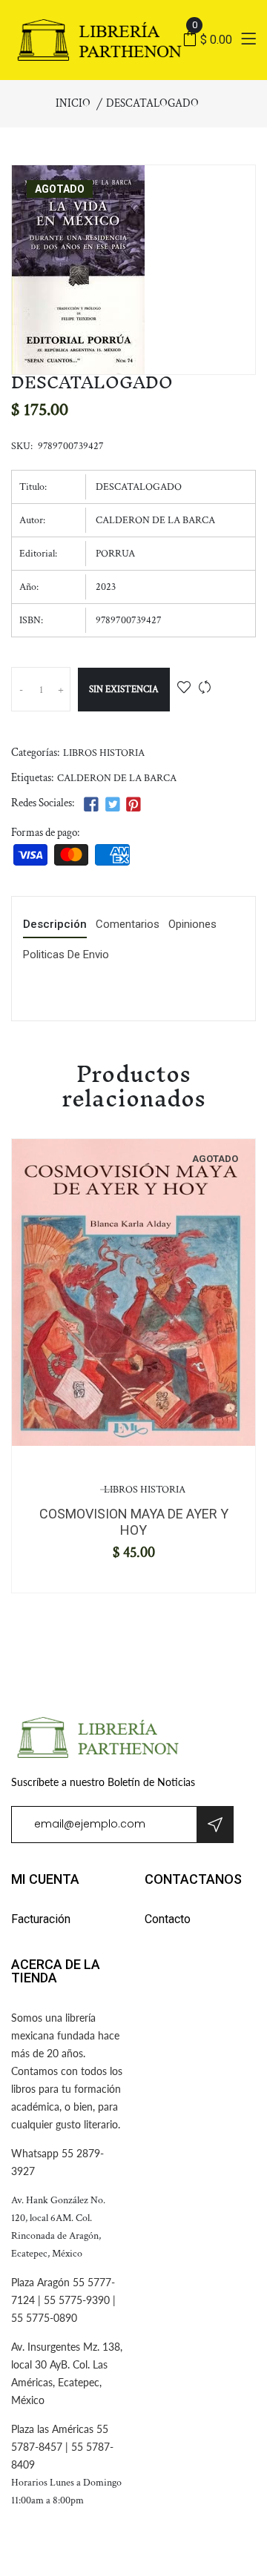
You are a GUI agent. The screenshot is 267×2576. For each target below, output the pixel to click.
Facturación (41, 1919)
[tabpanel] (133, 1292)
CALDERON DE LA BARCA (117, 778)
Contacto (168, 1919)
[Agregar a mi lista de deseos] (184, 689)
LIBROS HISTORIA (104, 753)
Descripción (55, 925)
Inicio (73, 103)
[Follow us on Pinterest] (133, 805)
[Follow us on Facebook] (91, 805)
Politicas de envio (66, 955)
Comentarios (128, 925)
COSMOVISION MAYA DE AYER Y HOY (134, 1522)
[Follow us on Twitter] (112, 805)
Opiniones (192, 925)
